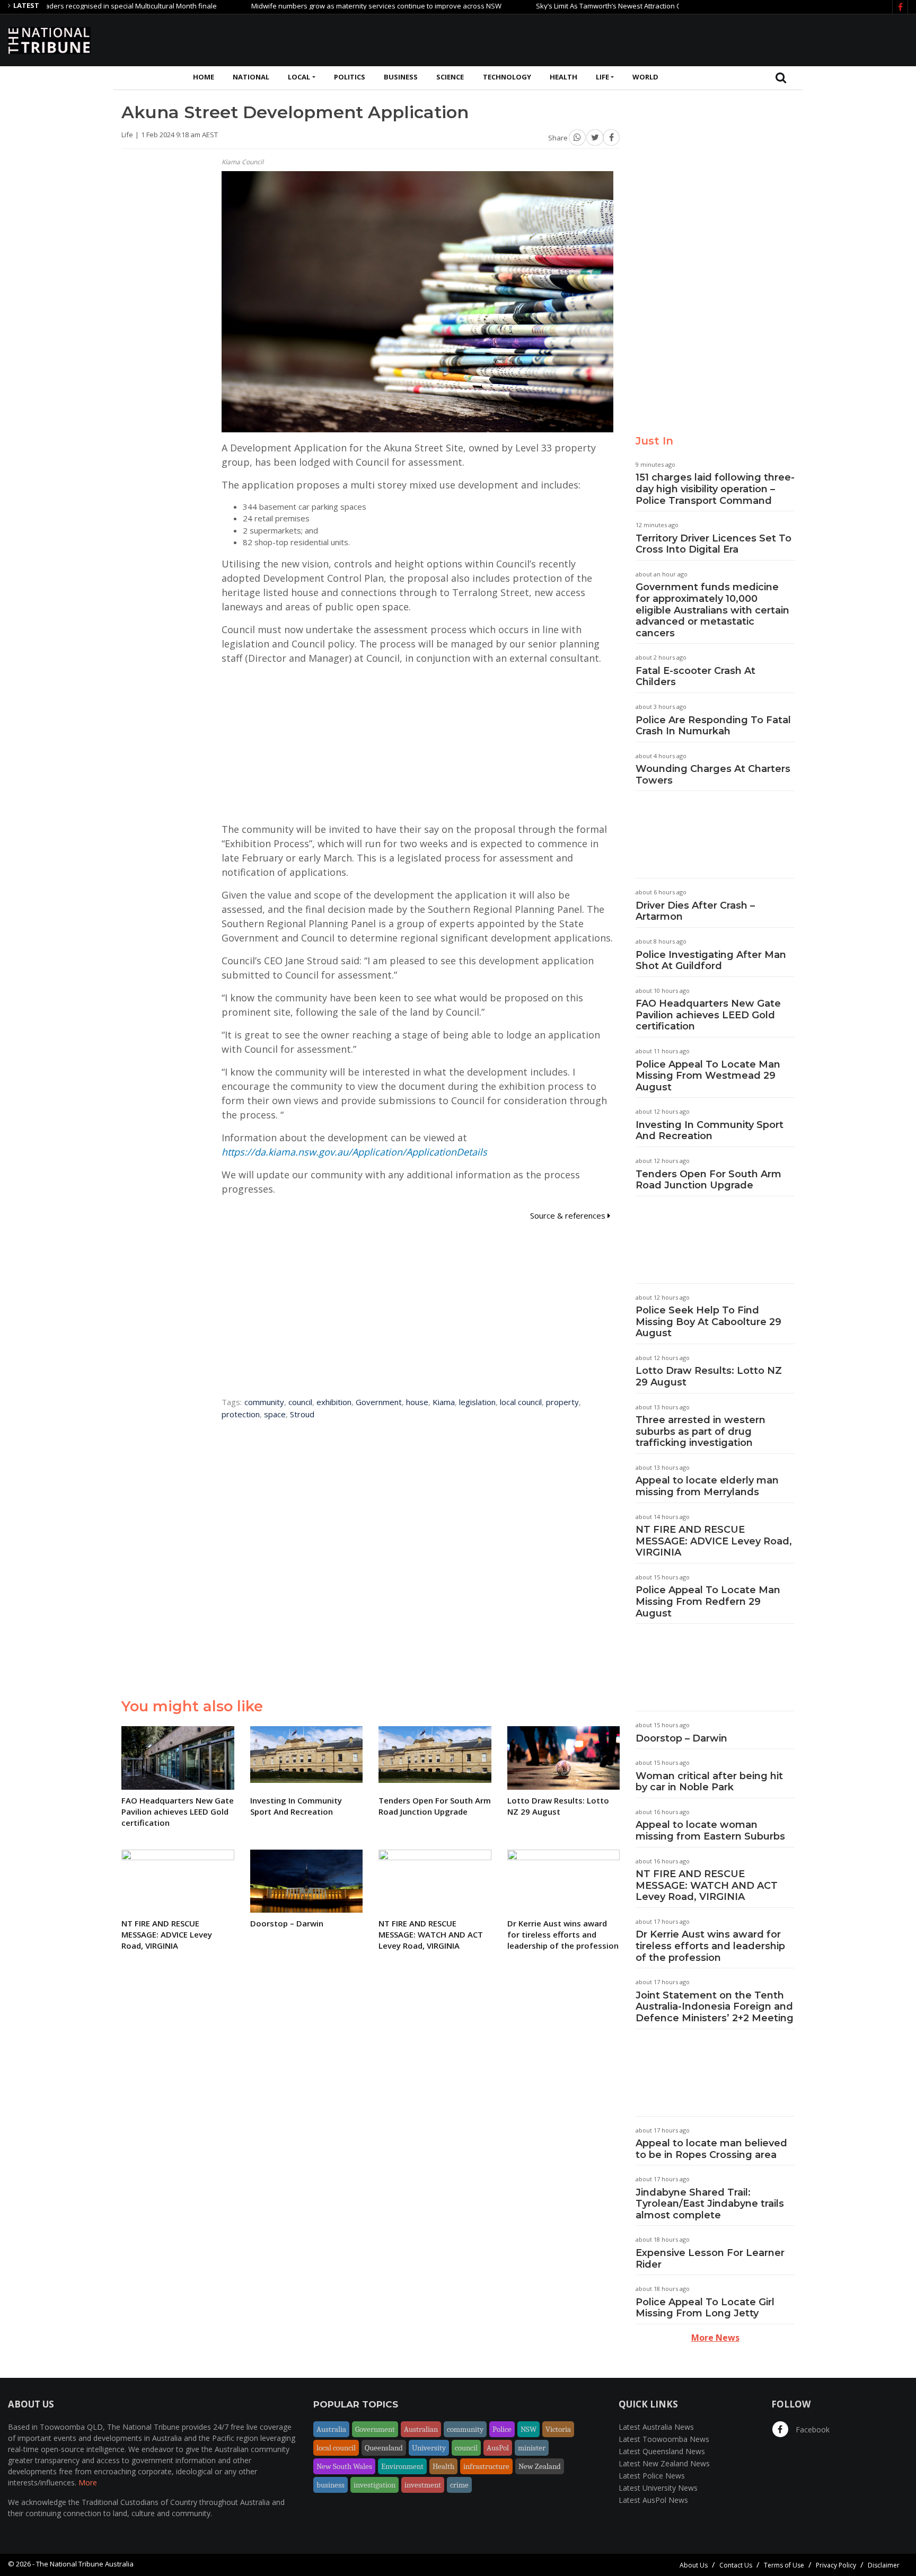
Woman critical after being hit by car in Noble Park (709, 1782)
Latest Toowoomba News (664, 2439)
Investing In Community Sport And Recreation (710, 1131)
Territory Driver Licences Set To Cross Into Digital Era (714, 544)
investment (423, 2485)
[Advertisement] (715, 39)
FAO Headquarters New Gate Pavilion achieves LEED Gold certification (708, 1015)
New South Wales (344, 2466)
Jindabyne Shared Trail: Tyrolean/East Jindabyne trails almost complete (710, 2204)
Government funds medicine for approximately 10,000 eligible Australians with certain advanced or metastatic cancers (712, 610)
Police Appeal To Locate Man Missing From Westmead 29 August (708, 1076)
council (300, 1402)
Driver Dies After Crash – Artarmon (695, 911)
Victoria (558, 2429)
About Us (694, 2565)
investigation (375, 2485)
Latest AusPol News (653, 2500)
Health (563, 77)
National (251, 77)
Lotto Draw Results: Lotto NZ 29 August (709, 1376)
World (645, 77)
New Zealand (540, 2466)
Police (502, 2429)
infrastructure (486, 2466)
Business (401, 77)
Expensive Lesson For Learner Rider (710, 2259)
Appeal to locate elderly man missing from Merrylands (707, 1486)
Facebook (812, 2430)
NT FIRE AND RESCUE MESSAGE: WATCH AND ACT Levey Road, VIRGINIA (707, 1885)
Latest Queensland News (662, 2451)
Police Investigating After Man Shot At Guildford (711, 961)
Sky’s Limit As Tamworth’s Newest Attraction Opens (557, 6)
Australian (421, 2429)
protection (241, 1414)
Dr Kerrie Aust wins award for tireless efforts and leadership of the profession (710, 1946)
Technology (507, 77)
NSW (529, 2429)
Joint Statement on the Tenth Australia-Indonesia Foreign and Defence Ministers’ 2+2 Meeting (715, 2007)
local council (521, 1402)
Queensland (384, 2448)
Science (450, 77)
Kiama (444, 1402)
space (275, 1414)
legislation (477, 1402)
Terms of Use (784, 2565)
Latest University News (658, 2488)
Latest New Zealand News (664, 2463)
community (264, 1402)
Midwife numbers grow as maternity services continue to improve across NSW (316, 6)
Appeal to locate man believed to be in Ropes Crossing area (711, 2149)
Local (299, 77)
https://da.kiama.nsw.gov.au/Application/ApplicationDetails (354, 1152)
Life (602, 77)
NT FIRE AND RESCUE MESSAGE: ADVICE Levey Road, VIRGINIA (714, 1541)
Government (379, 1402)
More (88, 2482)
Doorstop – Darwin (681, 1738)
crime (459, 2485)
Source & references (569, 1215)
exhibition (334, 1402)
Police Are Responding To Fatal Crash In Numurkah (713, 726)
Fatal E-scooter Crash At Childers (695, 677)
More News (715, 2338)
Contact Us (736, 2565)
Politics (350, 77)
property (562, 1402)
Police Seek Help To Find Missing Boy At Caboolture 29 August (708, 1322)
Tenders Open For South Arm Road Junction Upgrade (708, 1180)
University (429, 2448)
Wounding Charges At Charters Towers (713, 775)
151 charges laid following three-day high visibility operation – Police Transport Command (715, 489)
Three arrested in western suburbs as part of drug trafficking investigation (701, 1431)
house (417, 1402)
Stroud (302, 1414)
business (331, 2485)
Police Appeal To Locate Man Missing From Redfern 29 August (708, 1601)
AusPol (498, 2448)
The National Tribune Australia (85, 2564)
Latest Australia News (656, 2427)
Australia (331, 2429)
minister (532, 2448)
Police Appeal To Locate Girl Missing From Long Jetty (705, 2308)
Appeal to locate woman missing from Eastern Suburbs (710, 1831)
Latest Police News (652, 2476)
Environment (402, 2466)
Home (204, 77)
